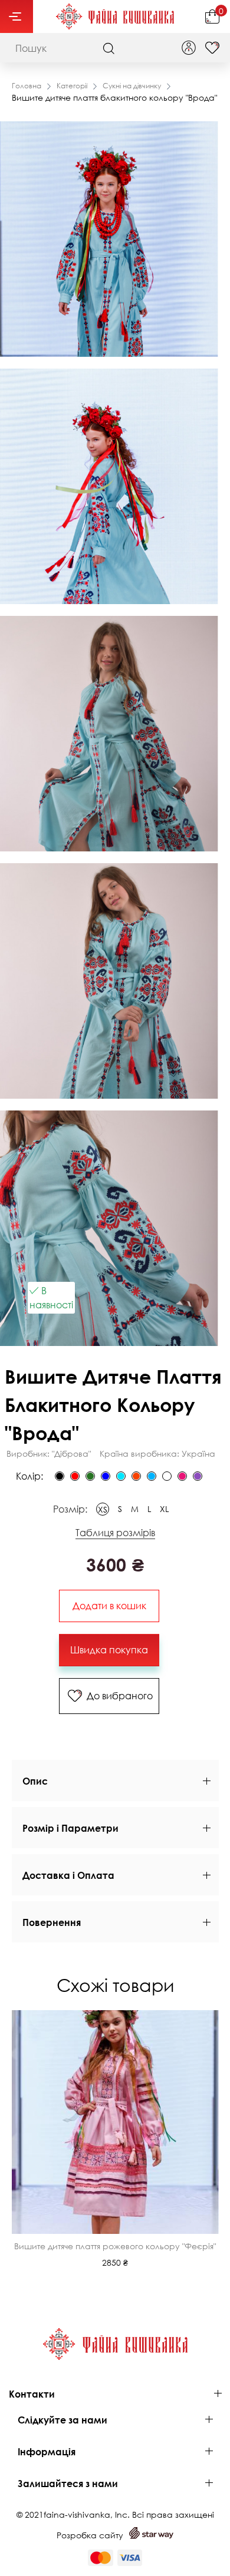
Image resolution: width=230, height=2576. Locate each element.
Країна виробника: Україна (157, 1453)
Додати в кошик (109, 1606)
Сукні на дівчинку (132, 86)
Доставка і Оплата (68, 1875)
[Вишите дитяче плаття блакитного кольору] (152, 1476)
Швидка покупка (109, 1650)
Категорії (72, 86)
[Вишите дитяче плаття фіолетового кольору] (198, 1476)
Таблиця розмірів (115, 1533)
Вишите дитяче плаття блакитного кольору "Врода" (114, 97)
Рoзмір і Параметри (70, 1828)
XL (164, 1509)
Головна (27, 86)
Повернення (52, 1922)
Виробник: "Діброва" (49, 1453)
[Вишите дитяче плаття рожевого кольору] (182, 1476)
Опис (35, 1781)
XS (103, 1509)
